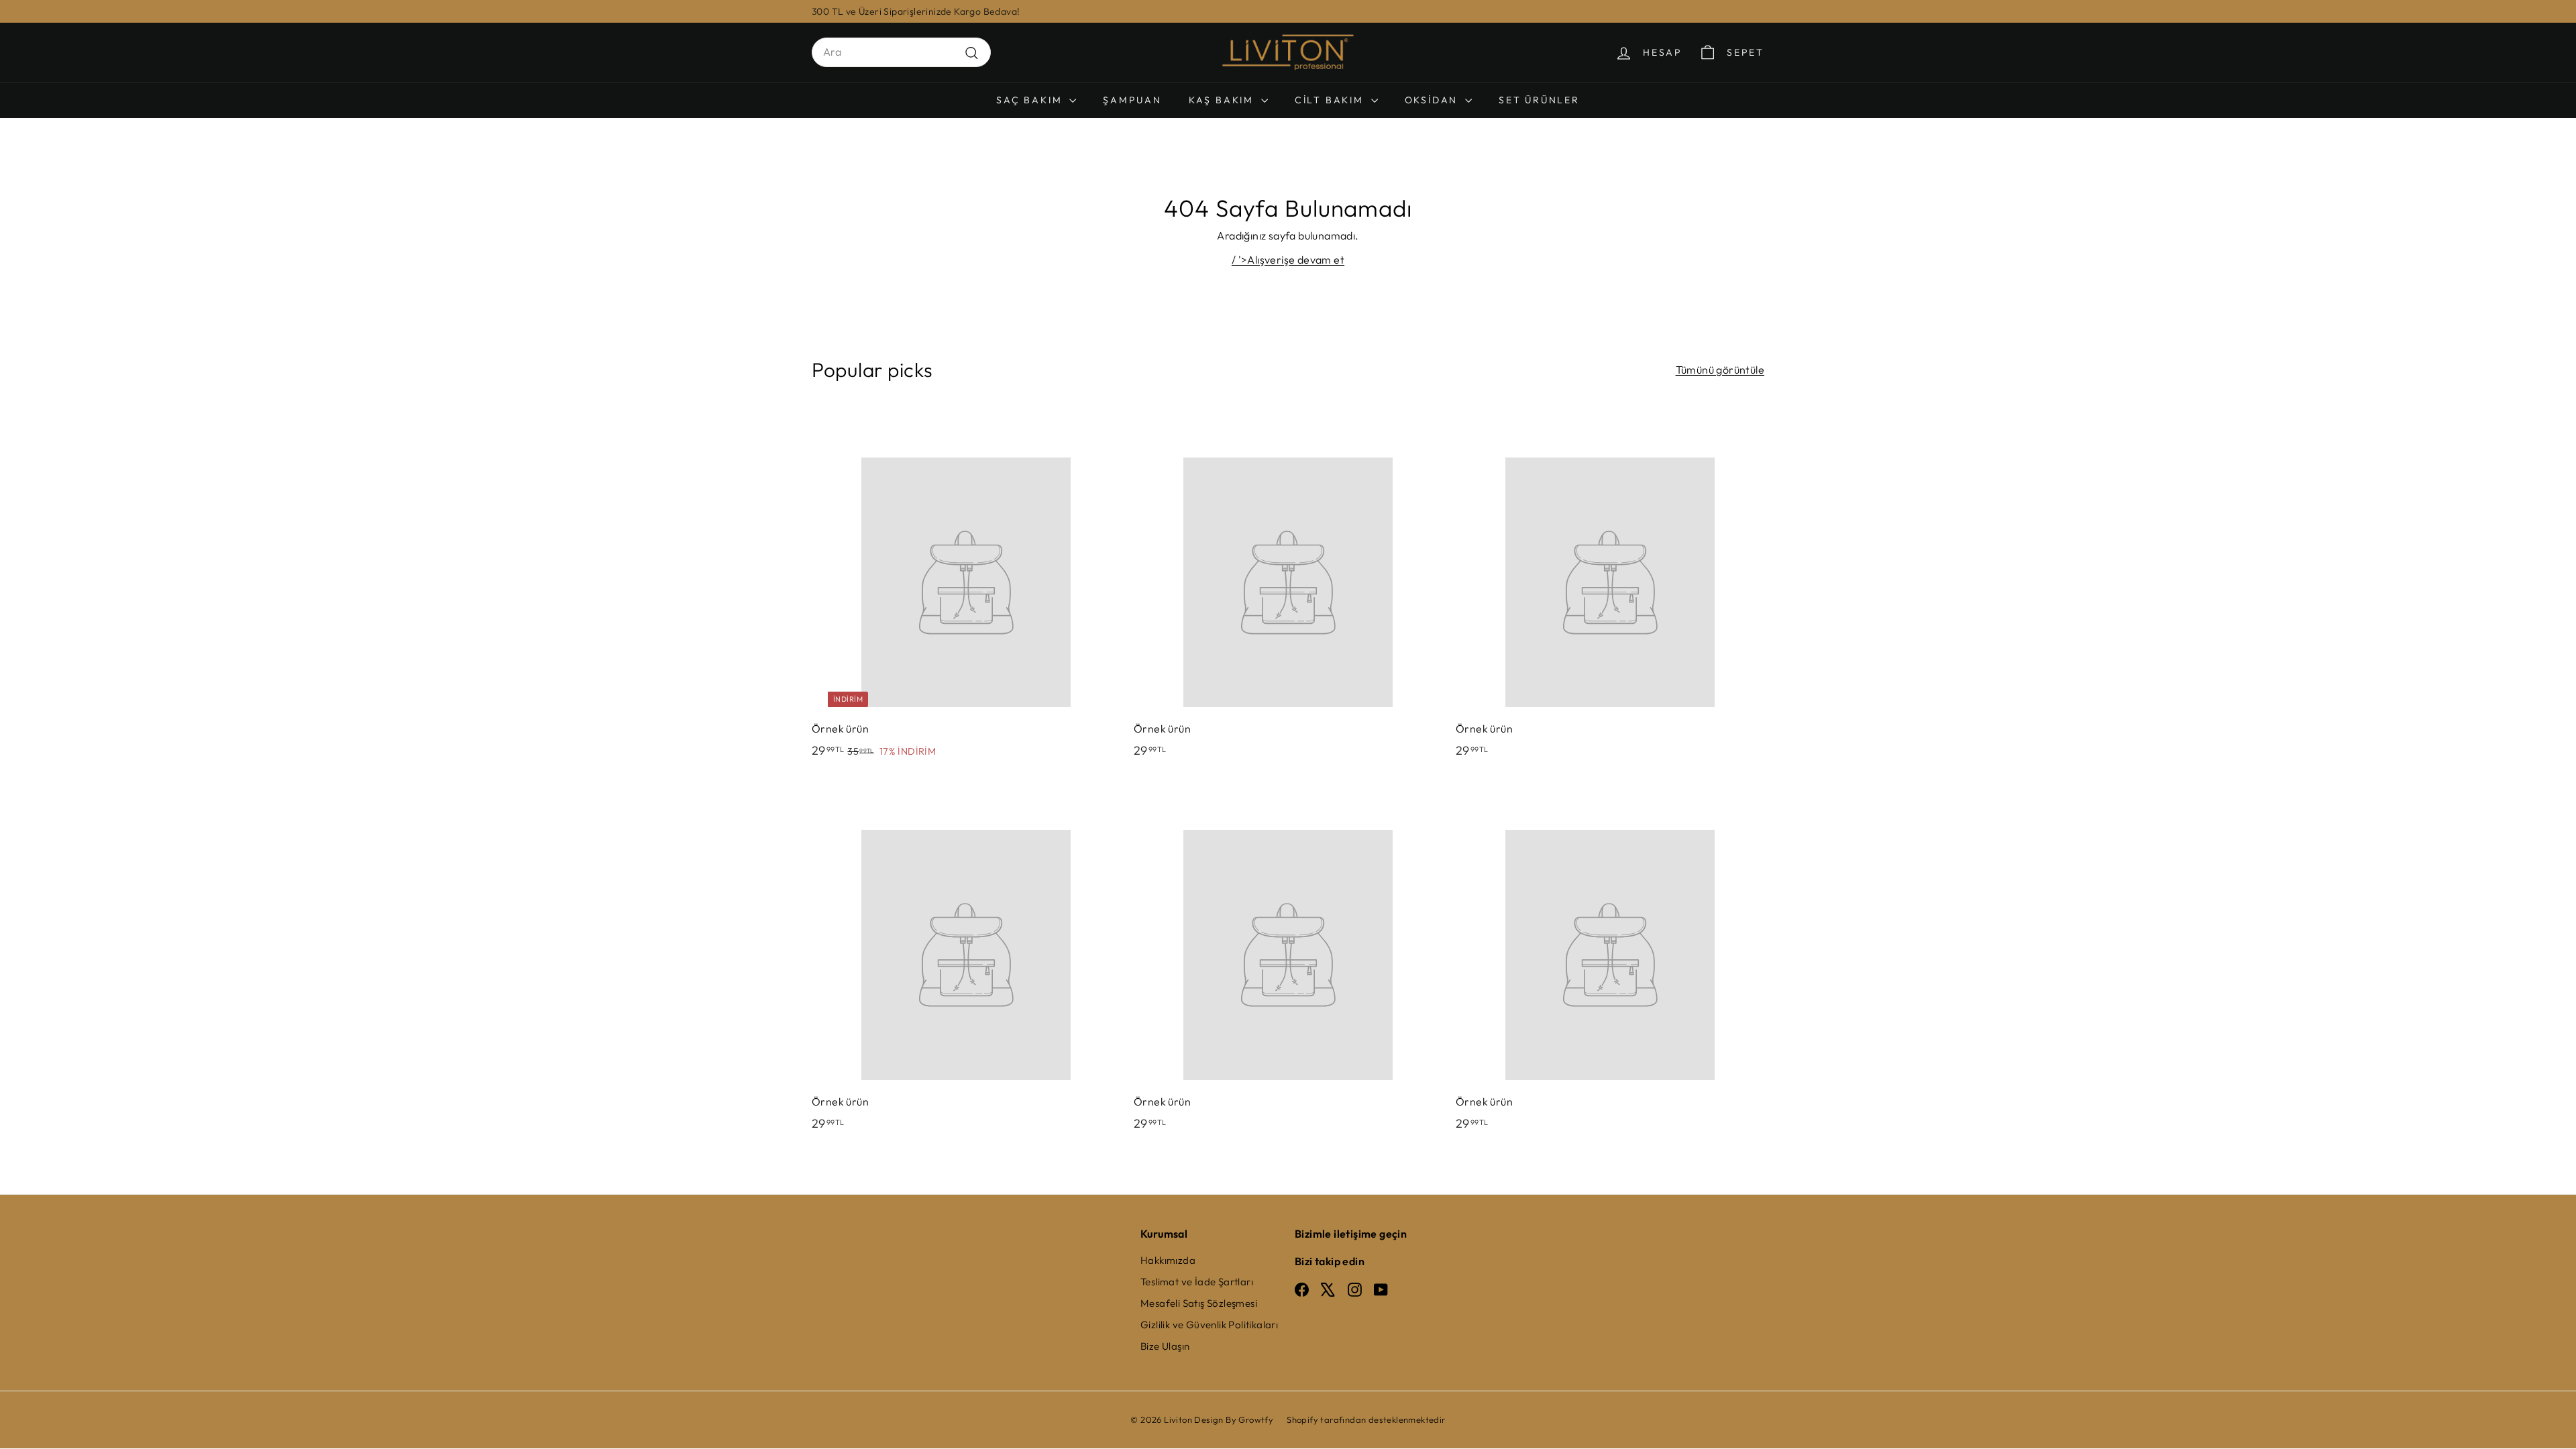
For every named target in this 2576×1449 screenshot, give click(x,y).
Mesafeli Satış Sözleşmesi (1199, 1303)
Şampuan (1132, 100)
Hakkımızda (1168, 1260)
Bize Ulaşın (1165, 1346)
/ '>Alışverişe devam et (1288, 260)
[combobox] (901, 52)
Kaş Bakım (1223, 100)
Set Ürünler (1539, 100)
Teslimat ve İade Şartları (1197, 1282)
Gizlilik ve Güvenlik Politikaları (1209, 1325)
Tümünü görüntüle (1720, 370)
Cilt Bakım (1331, 100)
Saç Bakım (1031, 100)
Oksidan (1433, 100)
